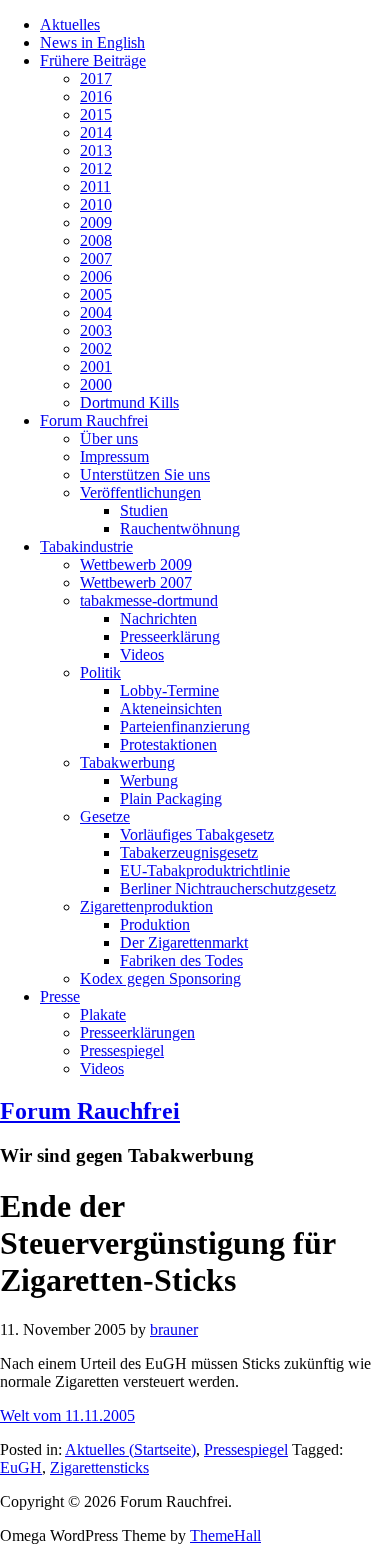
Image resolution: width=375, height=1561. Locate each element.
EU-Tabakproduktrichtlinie (205, 870)
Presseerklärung (170, 636)
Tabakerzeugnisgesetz (189, 852)
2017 (96, 78)
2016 (96, 96)
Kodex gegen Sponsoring (160, 978)
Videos (142, 654)
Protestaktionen (168, 744)
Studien (144, 510)
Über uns (109, 438)
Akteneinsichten (171, 708)
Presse (60, 996)
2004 (96, 312)
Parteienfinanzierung (185, 726)
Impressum (114, 456)
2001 (96, 366)
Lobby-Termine (169, 690)
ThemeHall (225, 1535)
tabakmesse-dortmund (149, 600)
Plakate (103, 1014)
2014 (96, 132)
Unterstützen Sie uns (145, 474)
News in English (92, 42)
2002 (96, 348)
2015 (96, 114)
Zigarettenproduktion (146, 906)
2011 (95, 186)
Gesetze (105, 816)
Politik (100, 672)
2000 (96, 384)
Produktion (155, 924)
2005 (96, 294)
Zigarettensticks (99, 1467)
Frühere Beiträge (93, 60)
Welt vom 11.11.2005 (67, 1415)
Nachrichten (158, 618)
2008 (96, 240)
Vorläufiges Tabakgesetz (197, 834)
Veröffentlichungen (140, 492)
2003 (96, 330)
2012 (96, 168)
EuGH (21, 1467)
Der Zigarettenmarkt (184, 942)
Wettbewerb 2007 (136, 582)
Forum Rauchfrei (94, 420)
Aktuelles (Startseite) (130, 1449)
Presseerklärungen (137, 1032)
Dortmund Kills (129, 402)
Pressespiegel (122, 1050)
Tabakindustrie (86, 546)
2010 (96, 204)
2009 (96, 222)
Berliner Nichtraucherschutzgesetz (228, 888)
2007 (96, 258)
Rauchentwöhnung (180, 528)
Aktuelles (70, 24)
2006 (96, 276)
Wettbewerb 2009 (136, 564)
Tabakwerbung (127, 762)
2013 (96, 150)
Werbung (149, 780)
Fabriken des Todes (181, 960)
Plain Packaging (171, 798)
